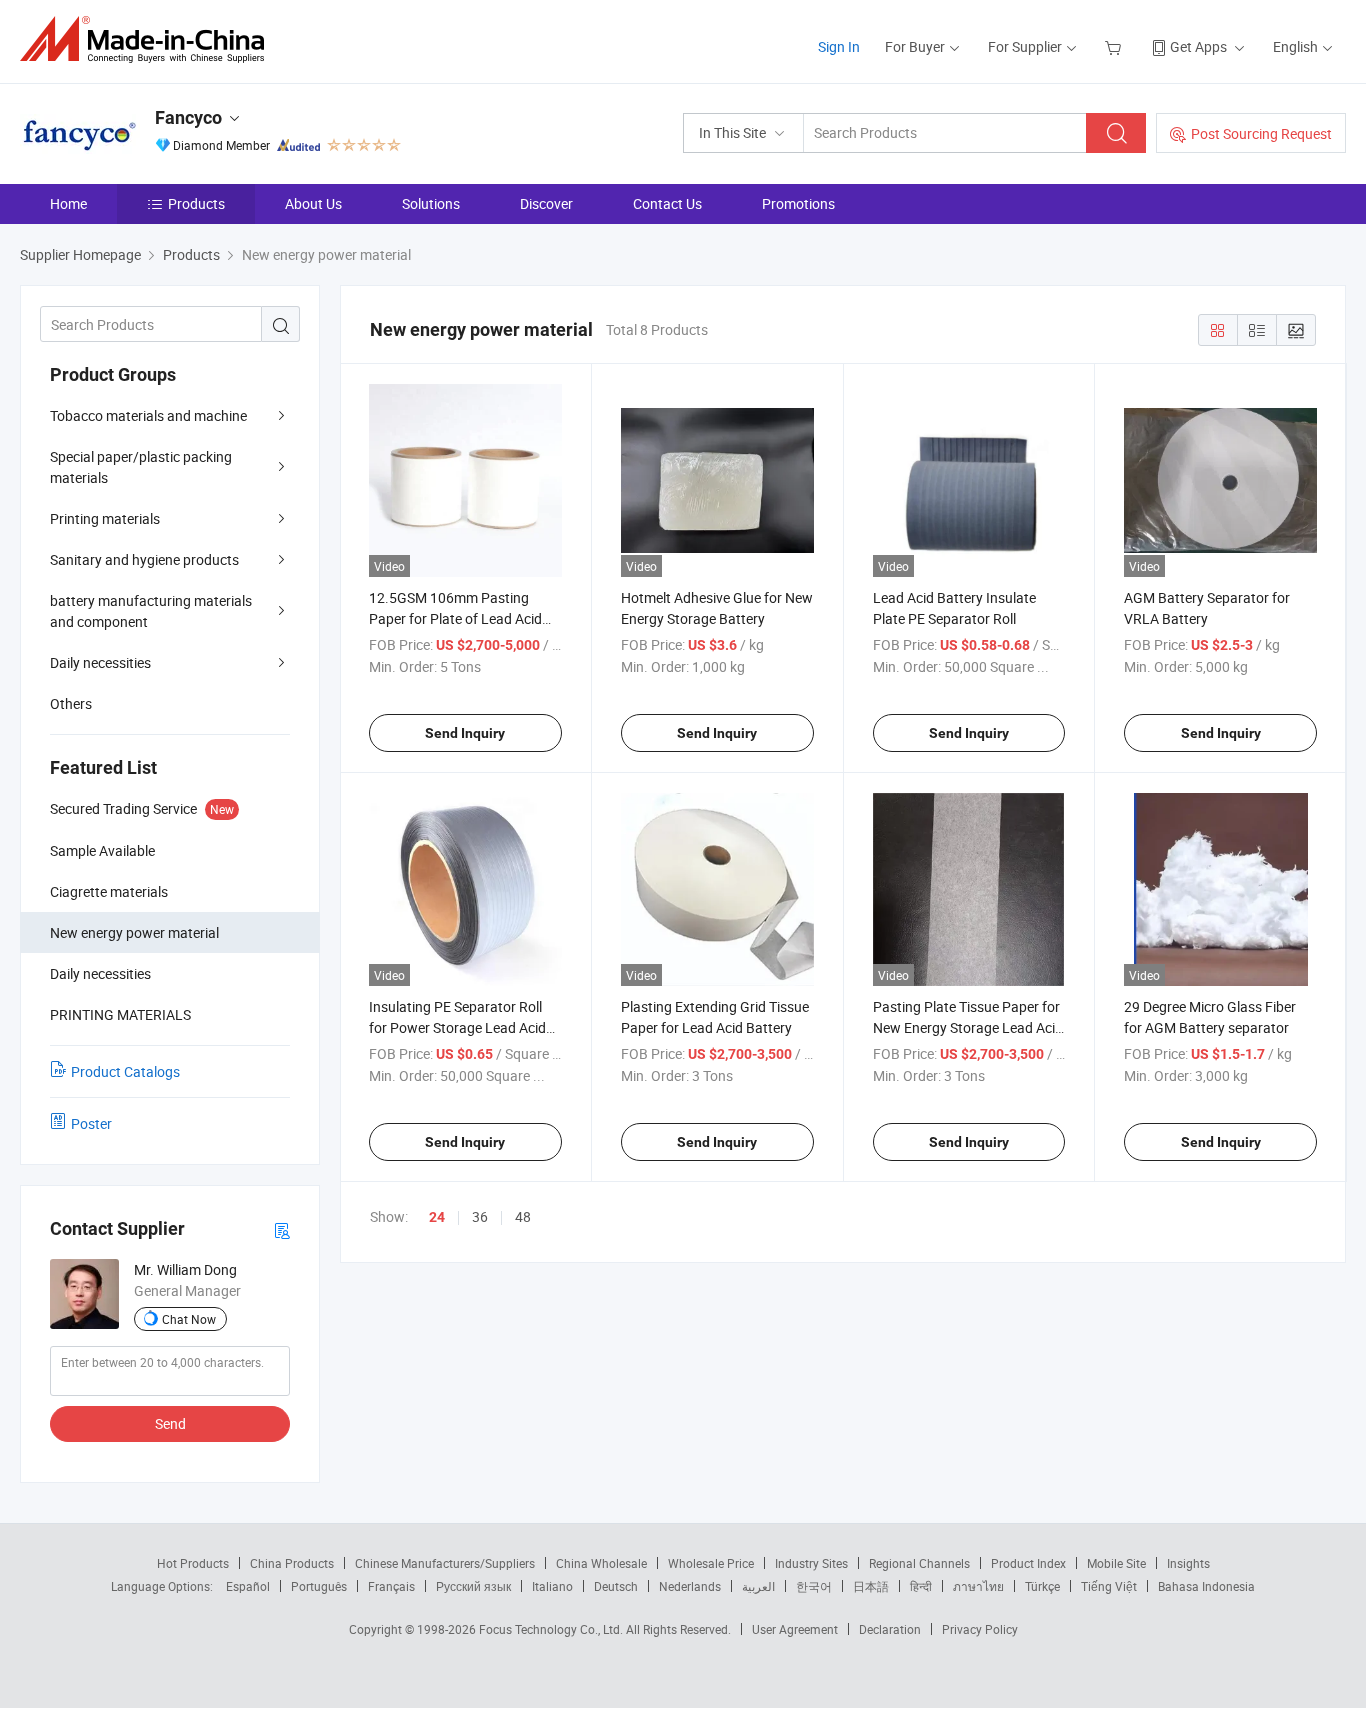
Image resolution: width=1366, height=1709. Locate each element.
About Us (313, 203)
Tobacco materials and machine (148, 415)
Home (68, 203)
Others (71, 703)
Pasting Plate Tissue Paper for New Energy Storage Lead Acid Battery (968, 1027)
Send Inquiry (465, 733)
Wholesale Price (711, 1563)
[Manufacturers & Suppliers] (148, 39)
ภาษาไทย (978, 1586)
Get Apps (1198, 46)
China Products (292, 1563)
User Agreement (795, 1629)
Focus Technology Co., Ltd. (552, 1629)
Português (319, 1586)
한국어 (814, 1586)
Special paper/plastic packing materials (141, 467)
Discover (546, 203)
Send (170, 1423)
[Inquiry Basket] (1115, 46)
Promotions (798, 203)
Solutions (431, 203)
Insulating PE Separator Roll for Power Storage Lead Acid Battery (457, 1027)
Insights (1188, 1563)
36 (480, 1216)
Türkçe (1042, 1586)
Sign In (839, 46)
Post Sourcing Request (1261, 133)
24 (437, 1217)
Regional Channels (919, 1563)
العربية (758, 1586)
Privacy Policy (980, 1629)
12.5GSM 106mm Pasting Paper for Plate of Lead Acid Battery (455, 618)
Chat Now (189, 1319)
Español (248, 1586)
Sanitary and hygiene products (144, 559)
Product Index (1028, 1563)
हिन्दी (921, 1586)
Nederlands (690, 1586)
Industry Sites (811, 1563)
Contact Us (667, 203)
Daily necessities (100, 662)
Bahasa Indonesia (1206, 1586)
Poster (91, 1123)
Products (196, 203)
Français (391, 1586)
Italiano (552, 1586)
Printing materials (105, 518)
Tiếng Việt (1109, 1586)
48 (523, 1216)
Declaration (890, 1629)
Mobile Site (1116, 1563)
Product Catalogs (125, 1071)
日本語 (871, 1586)
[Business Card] (282, 1229)
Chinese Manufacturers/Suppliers (445, 1563)
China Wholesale (601, 1563)
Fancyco (188, 117)
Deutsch (616, 1586)
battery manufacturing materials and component (151, 611)
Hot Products (193, 1563)
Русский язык (473, 1586)
